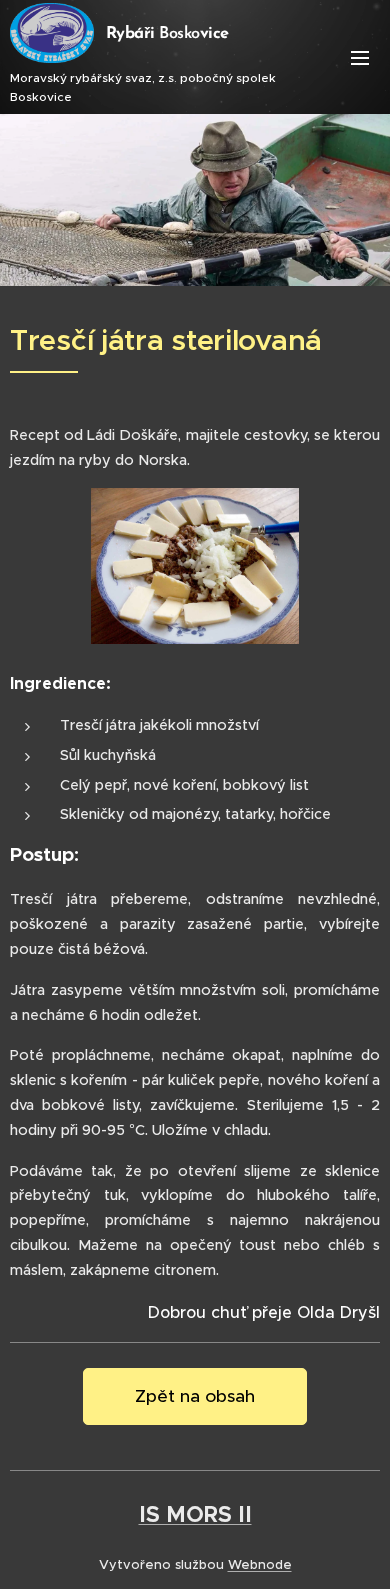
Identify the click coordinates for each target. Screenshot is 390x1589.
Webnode (260, 1564)
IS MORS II (195, 1514)
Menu (360, 57)
